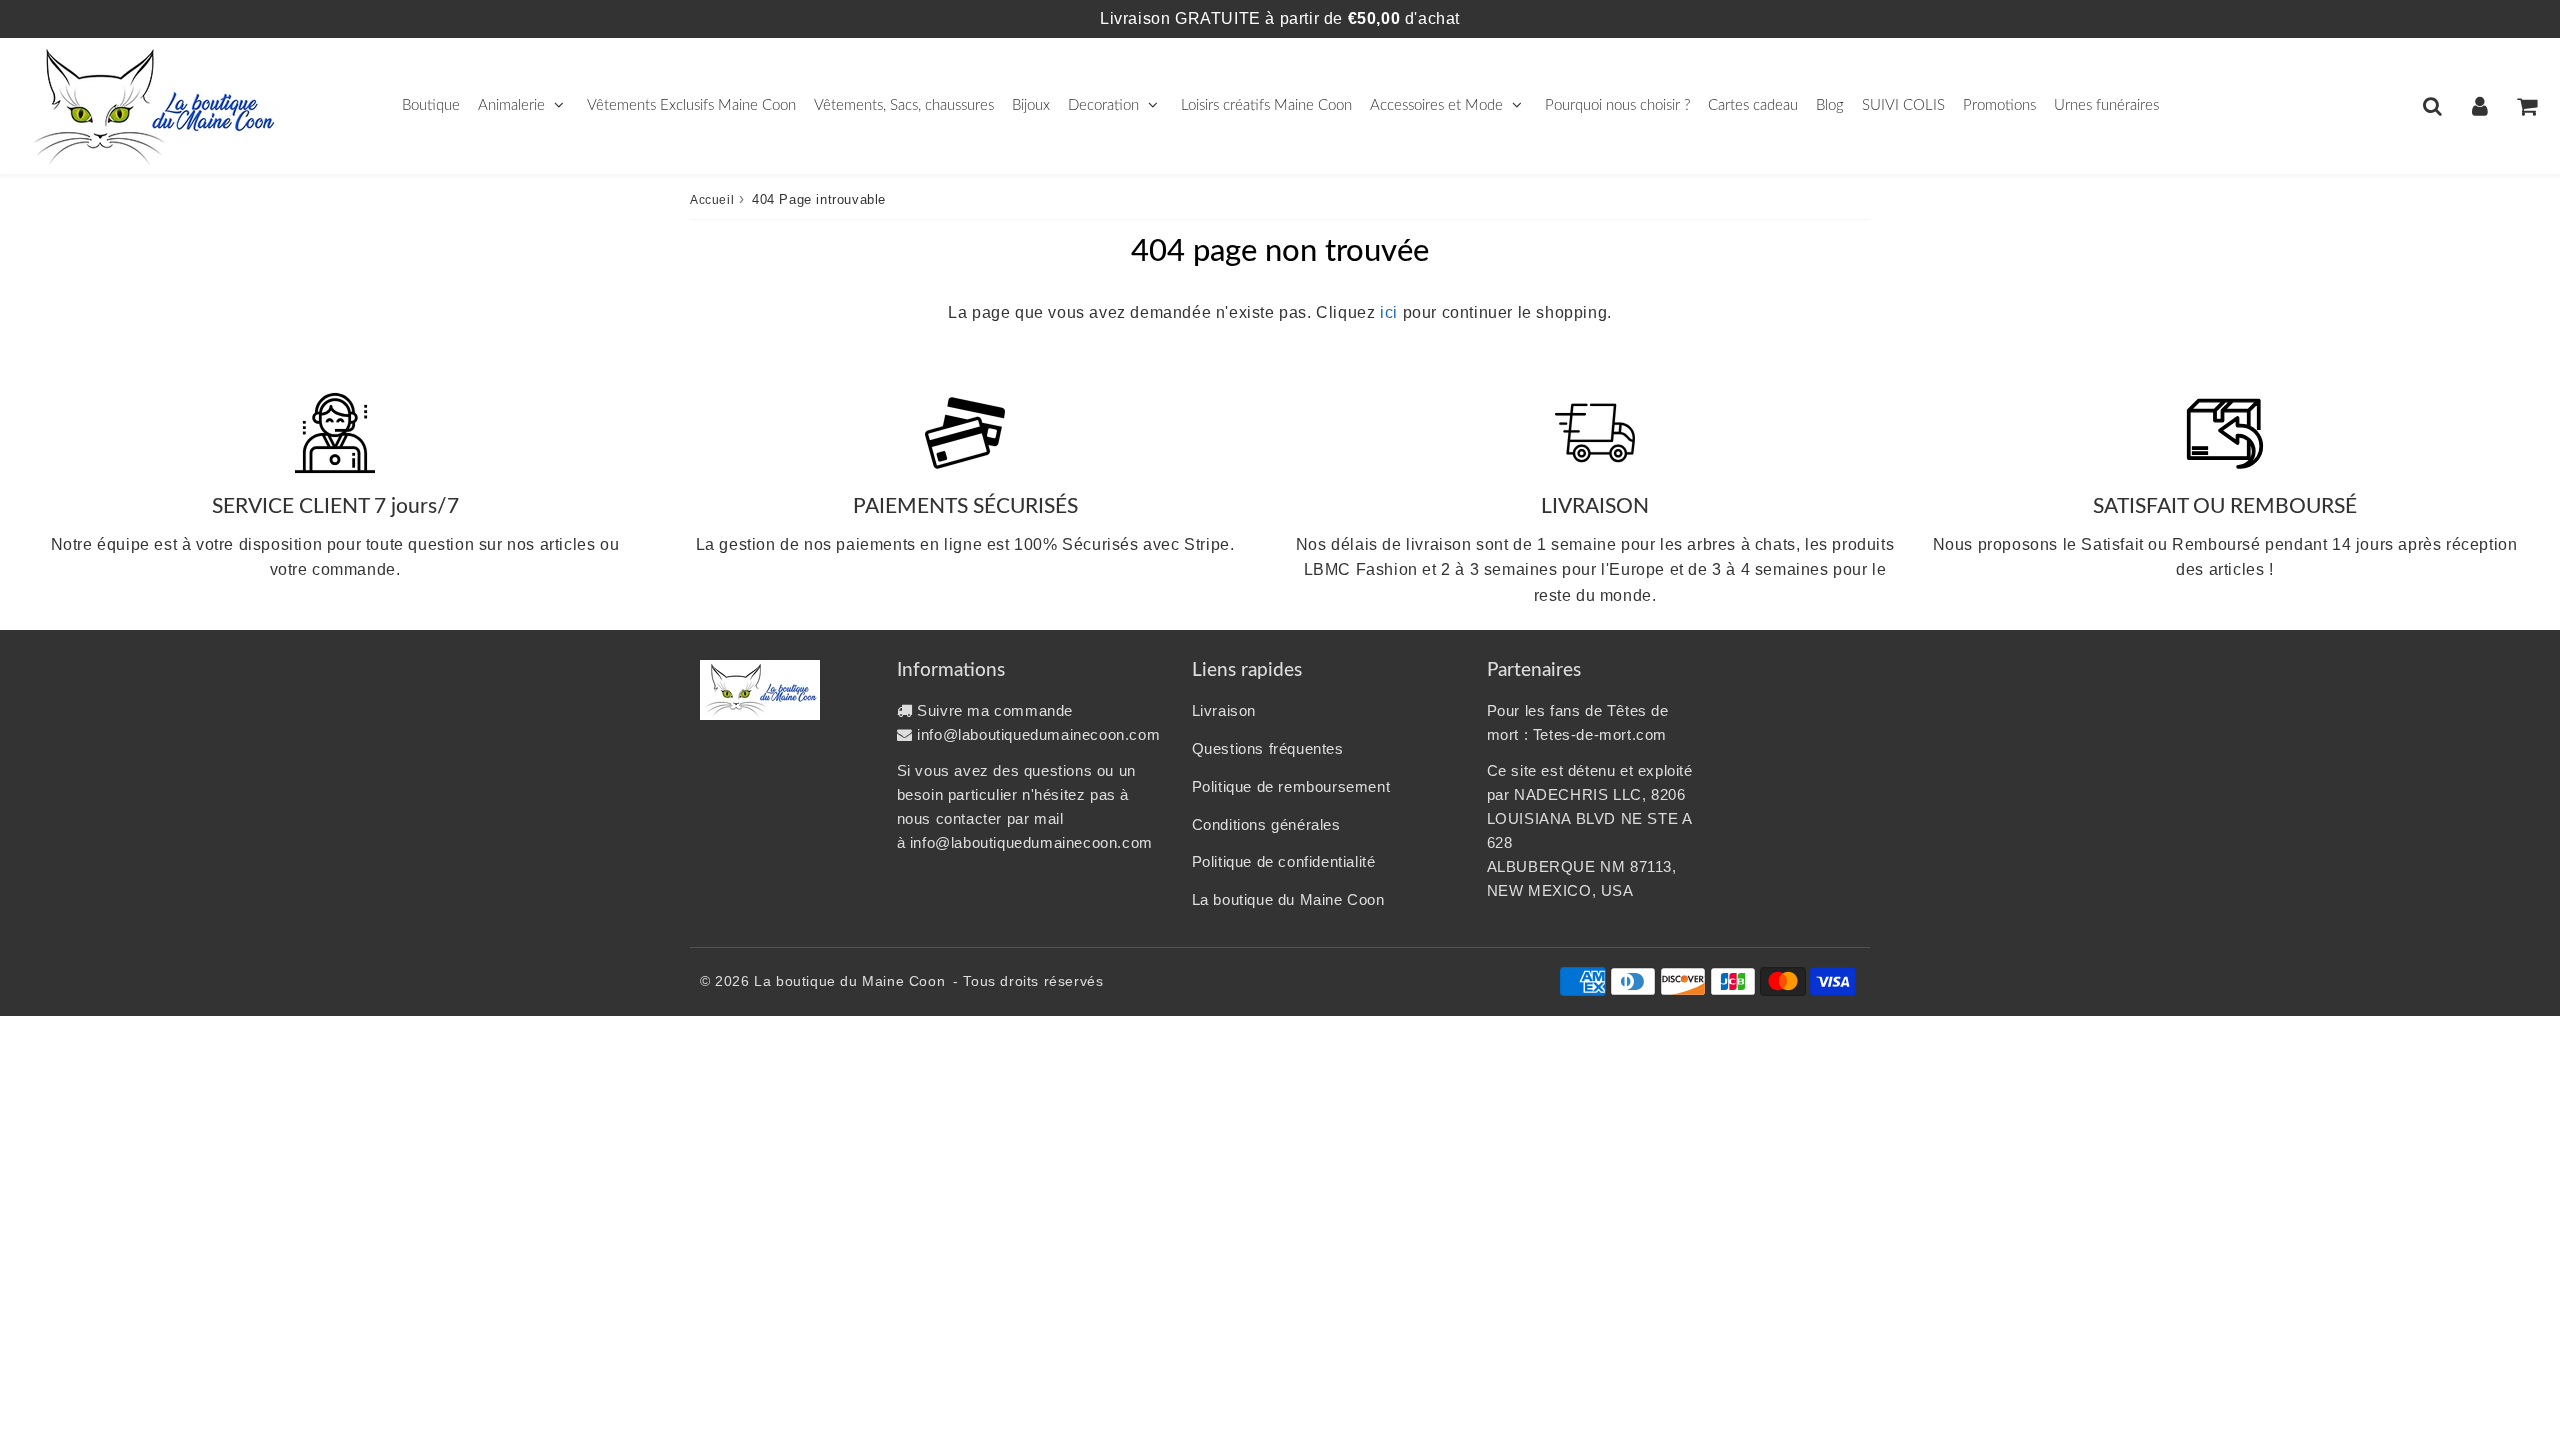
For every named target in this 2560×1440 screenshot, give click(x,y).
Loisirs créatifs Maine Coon (1266, 105)
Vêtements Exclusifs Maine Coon (691, 105)
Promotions (1999, 105)
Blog (1830, 105)
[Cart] (2526, 106)
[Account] (2479, 106)
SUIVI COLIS (1903, 105)
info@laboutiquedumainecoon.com (1038, 734)
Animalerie (511, 105)
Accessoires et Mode (1436, 105)
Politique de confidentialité (1284, 861)
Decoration (1103, 105)
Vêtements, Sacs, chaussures (904, 105)
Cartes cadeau (1753, 105)
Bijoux (1031, 105)
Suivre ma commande (995, 710)
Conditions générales (1266, 824)
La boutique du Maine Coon (1288, 899)
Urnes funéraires (2106, 105)
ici (1389, 312)
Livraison (1224, 710)
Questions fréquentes (1268, 748)
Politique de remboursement (1291, 786)
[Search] (2432, 106)
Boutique (431, 105)
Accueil (712, 200)
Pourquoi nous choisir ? (1617, 105)
